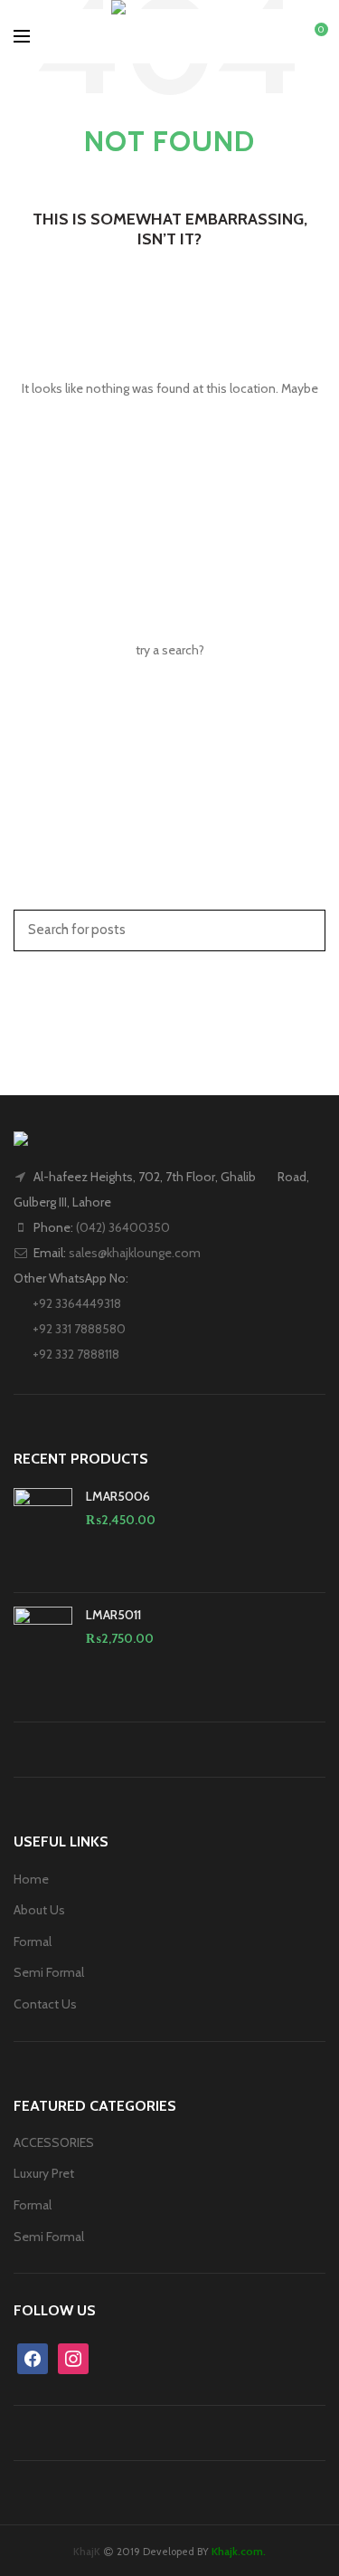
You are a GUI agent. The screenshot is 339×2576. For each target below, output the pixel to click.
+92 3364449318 (75, 1303)
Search (301, 929)
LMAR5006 (118, 1496)
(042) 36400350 (123, 1227)
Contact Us (45, 2004)
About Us (39, 1910)
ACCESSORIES (54, 2142)
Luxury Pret (44, 2173)
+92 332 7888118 (75, 1354)
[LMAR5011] (43, 1651)
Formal (33, 1942)
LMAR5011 (113, 1615)
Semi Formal (49, 1972)
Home (31, 1879)
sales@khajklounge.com (135, 1253)
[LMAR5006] (43, 1533)
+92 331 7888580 (78, 1329)
